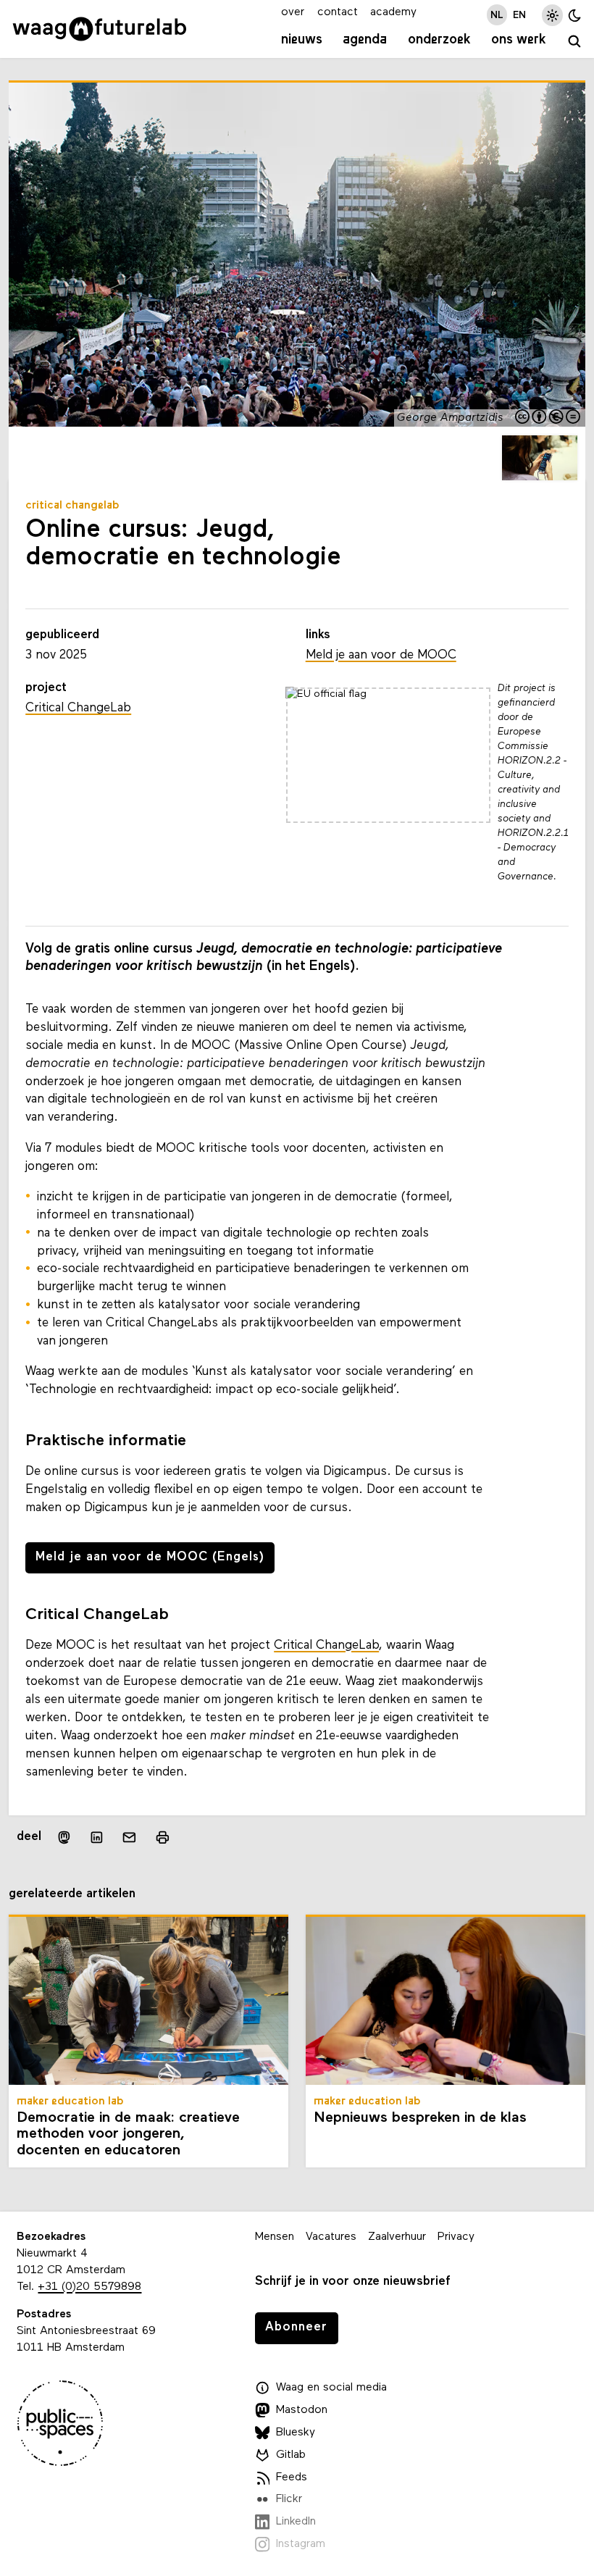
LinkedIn (296, 2522)
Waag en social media (331, 2388)
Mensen (275, 2237)
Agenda (365, 40)
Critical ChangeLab (326, 1645)
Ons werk (519, 40)
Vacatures (331, 2237)
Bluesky (296, 2433)
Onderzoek (439, 40)
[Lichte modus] (552, 15)
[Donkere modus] (575, 15)
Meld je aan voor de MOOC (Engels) (150, 1557)
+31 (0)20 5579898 (89, 2287)
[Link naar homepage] (100, 29)
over (293, 12)
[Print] (162, 1837)
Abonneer (296, 2327)
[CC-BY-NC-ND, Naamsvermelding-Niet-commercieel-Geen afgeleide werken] (548, 418)
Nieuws (302, 40)
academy (393, 12)
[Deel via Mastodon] (63, 1837)
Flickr (289, 2499)
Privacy (456, 2237)
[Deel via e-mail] (129, 1837)
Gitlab (291, 2455)
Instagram (301, 2544)
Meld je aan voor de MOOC (381, 655)
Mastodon (302, 2410)
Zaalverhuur (397, 2237)
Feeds (292, 2477)
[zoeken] (574, 42)
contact (338, 12)
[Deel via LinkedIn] (97, 1837)
